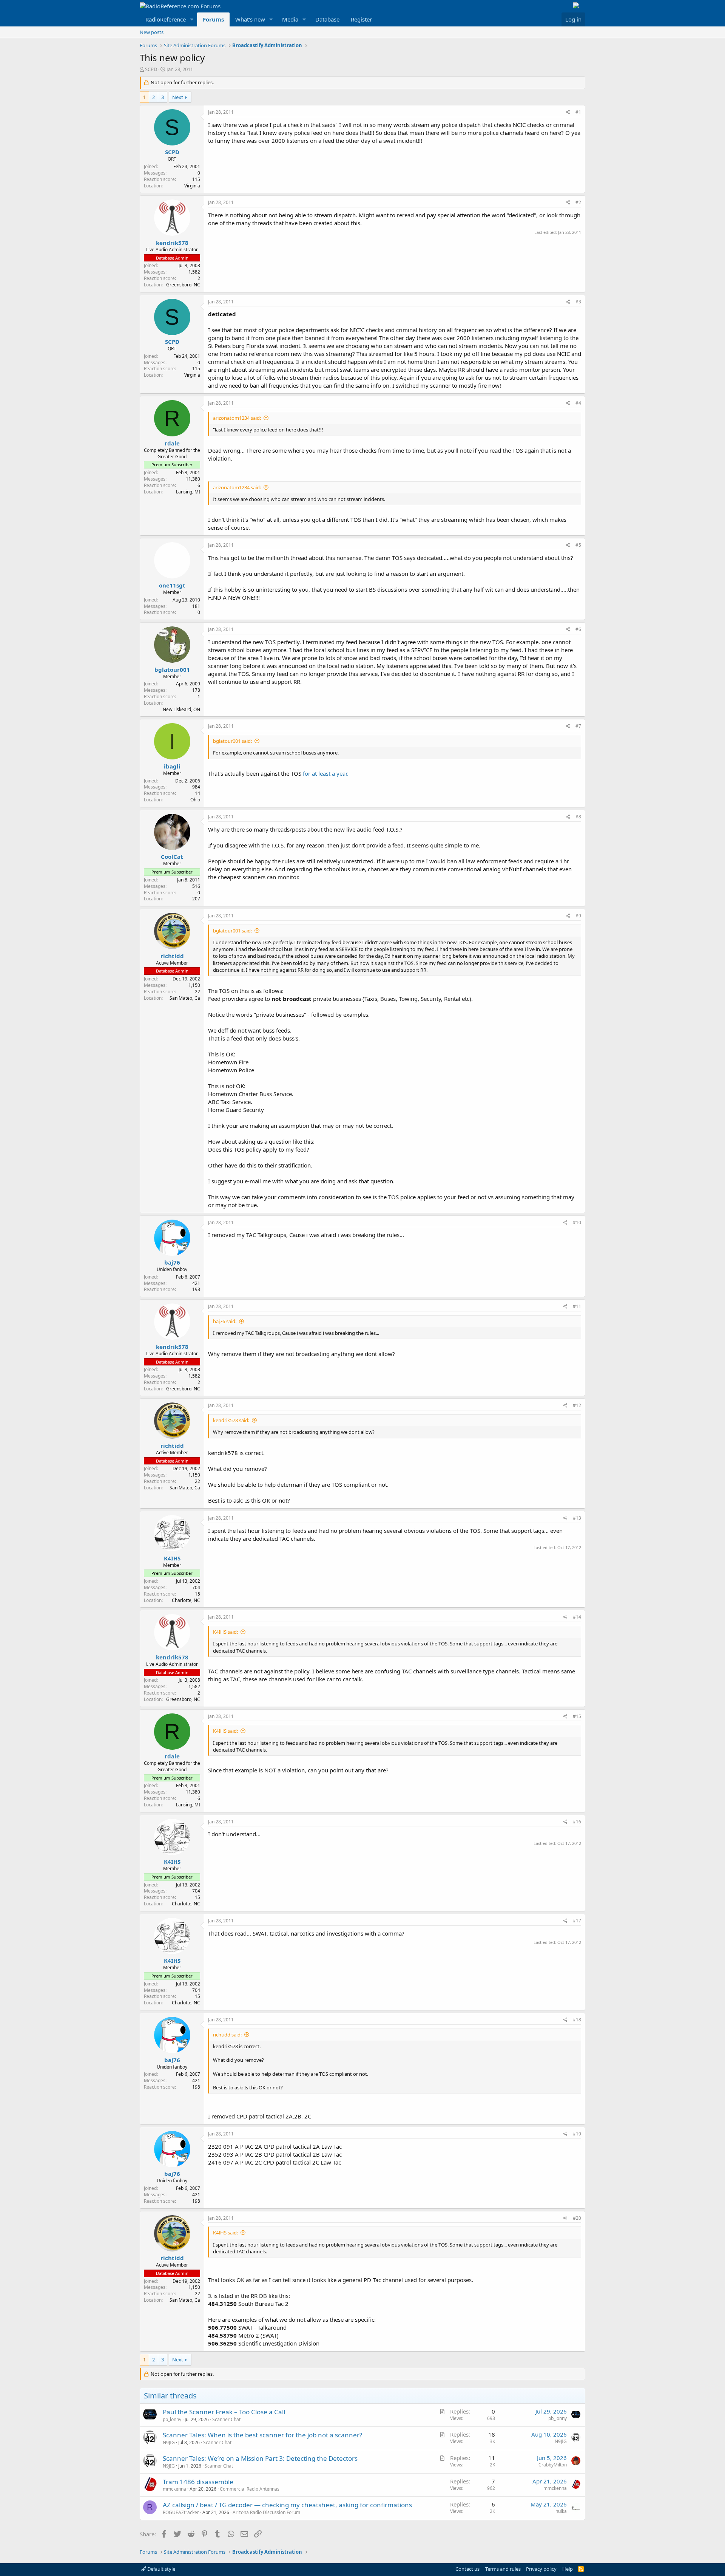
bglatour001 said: (232, 741)
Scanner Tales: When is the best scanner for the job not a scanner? (262, 2435)
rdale (172, 443)
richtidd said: (227, 2035)
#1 (578, 112)
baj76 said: (225, 1321)
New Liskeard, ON (181, 709)
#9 (578, 916)
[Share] (568, 112)
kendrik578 (172, 243)
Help (568, 2569)
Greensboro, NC (183, 285)
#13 (577, 1518)
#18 (577, 2020)
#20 (577, 2218)
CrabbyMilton (553, 2465)
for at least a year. (326, 773)
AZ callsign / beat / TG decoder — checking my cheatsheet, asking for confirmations (287, 2505)
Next (178, 97)
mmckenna (174, 2489)
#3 (578, 302)
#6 (578, 629)
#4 (578, 403)
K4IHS (172, 1558)
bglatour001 (172, 670)
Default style (161, 2569)
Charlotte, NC (186, 1600)
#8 (578, 817)
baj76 (172, 1262)
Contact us (467, 2569)
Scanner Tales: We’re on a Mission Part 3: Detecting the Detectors (260, 2458)
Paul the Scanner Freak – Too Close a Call (224, 2412)
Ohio (195, 800)
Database (327, 19)
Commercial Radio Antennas (250, 2489)
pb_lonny (172, 2419)
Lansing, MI (188, 492)
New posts (152, 32)
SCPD (151, 69)
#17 (577, 1921)
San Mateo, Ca (185, 998)
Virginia (192, 186)
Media (290, 19)
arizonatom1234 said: (237, 418)
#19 (577, 2134)
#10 (577, 1222)
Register (361, 19)
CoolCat (172, 857)
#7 (578, 726)
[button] (192, 19)
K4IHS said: (225, 1632)
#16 (577, 1822)
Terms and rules (503, 2569)
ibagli (172, 766)
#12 (577, 1405)
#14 (577, 1617)
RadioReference (166, 19)
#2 (578, 202)
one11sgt (172, 585)
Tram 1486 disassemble (198, 2482)
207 (196, 899)
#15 (577, 1716)
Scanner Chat (226, 2419)
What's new (250, 19)
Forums (213, 19)
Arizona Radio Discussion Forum (266, 2512)
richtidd (172, 956)
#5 (578, 545)
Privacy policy (541, 2569)
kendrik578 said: (231, 1420)
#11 (577, 1306)
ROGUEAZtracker (181, 2512)
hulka (561, 2511)
